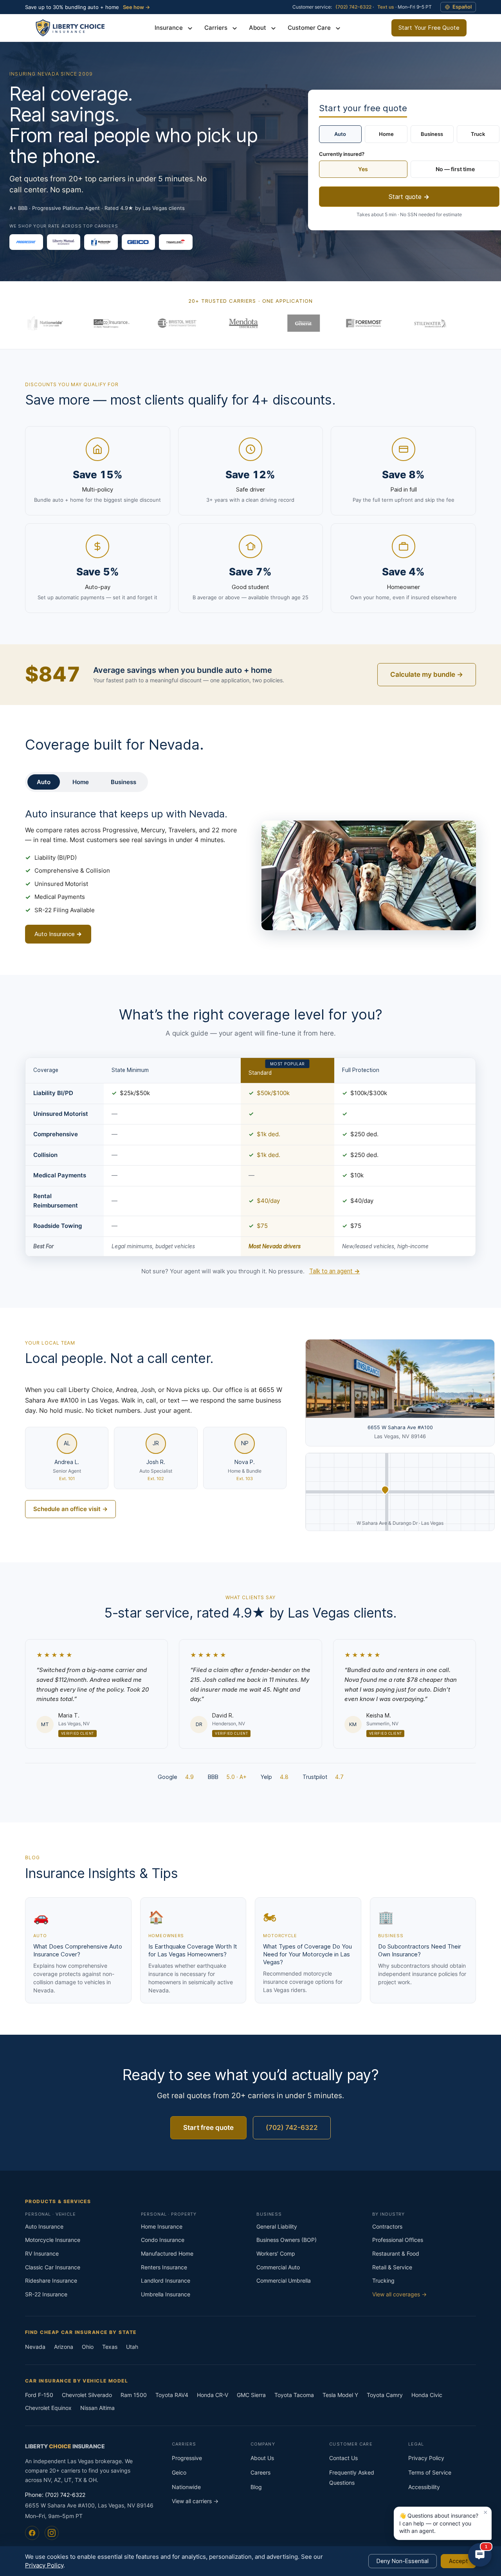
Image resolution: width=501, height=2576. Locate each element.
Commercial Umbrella (284, 2280)
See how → (136, 7)
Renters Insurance (164, 2267)
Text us (386, 7)
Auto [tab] (44, 782)
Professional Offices (398, 2240)
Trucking (383, 2280)
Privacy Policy (426, 2458)
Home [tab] (81, 782)
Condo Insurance (163, 2240)
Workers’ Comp (276, 2253)
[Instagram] (52, 2533)
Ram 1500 (134, 2395)
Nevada (35, 2347)
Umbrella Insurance (166, 2294)
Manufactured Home (167, 2253)
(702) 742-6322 (353, 7)
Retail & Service (392, 2267)
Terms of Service (430, 2472)
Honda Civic (427, 2395)
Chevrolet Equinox (48, 2408)
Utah (132, 2347)
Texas (110, 2347)
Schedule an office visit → (70, 1509)
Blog (256, 2487)
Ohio (88, 2347)
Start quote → (409, 197)
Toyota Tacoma (294, 2395)
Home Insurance (162, 2226)
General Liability (277, 2226)
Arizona (64, 2347)
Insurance (169, 28)
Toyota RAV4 (172, 2395)
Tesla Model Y (340, 2395)
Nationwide (186, 2487)
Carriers (217, 28)
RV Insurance (42, 2253)
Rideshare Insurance (51, 2280)
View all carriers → (195, 2501)
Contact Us (343, 2458)
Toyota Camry (385, 2395)
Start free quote (208, 2128)
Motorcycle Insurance (53, 2240)
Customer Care (310, 28)
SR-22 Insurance (46, 2294)
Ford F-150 (39, 2395)
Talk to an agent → (335, 1271)
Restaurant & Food (396, 2253)
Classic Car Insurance (53, 2267)
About (258, 28)
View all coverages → (399, 2294)
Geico (179, 2472)
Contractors (387, 2226)
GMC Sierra (251, 2395)
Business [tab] (123, 782)
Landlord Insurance (166, 2280)
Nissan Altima (97, 2408)
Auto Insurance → (58, 934)
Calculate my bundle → (427, 674)
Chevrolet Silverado (87, 2395)
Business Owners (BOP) (287, 2240)
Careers (260, 2472)
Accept (458, 2561)
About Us (262, 2458)
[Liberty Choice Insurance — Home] (69, 28)
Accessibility (424, 2487)
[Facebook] (32, 2533)
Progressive (187, 2458)
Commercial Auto (278, 2267)
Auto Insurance (44, 2226)
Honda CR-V (213, 2395)
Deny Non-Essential (403, 2561)
